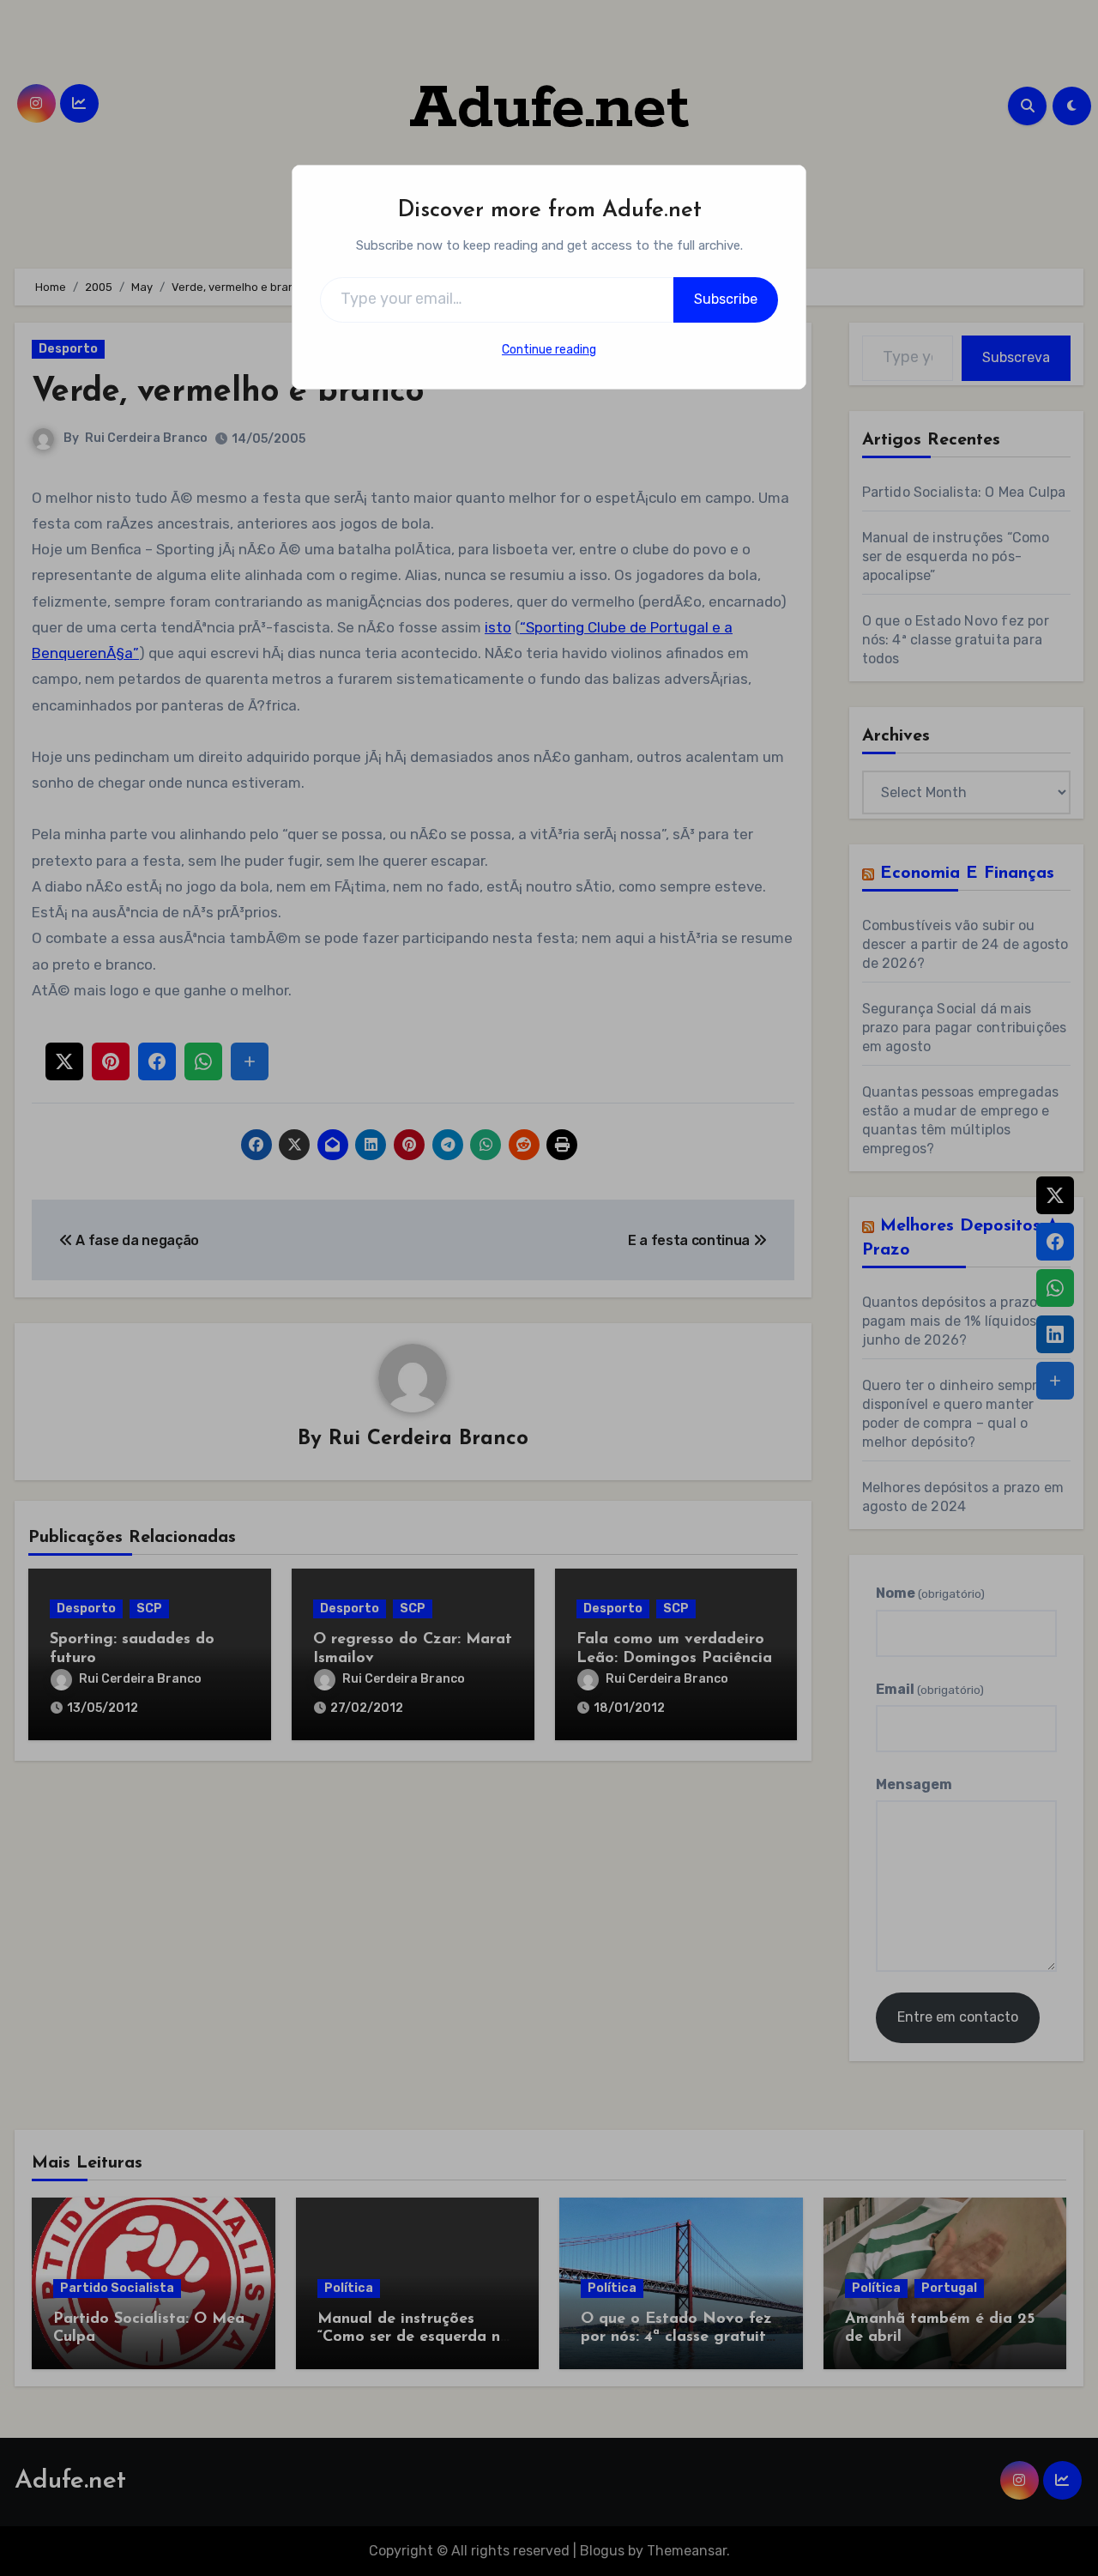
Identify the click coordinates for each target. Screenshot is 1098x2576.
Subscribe (726, 299)
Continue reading (549, 350)
